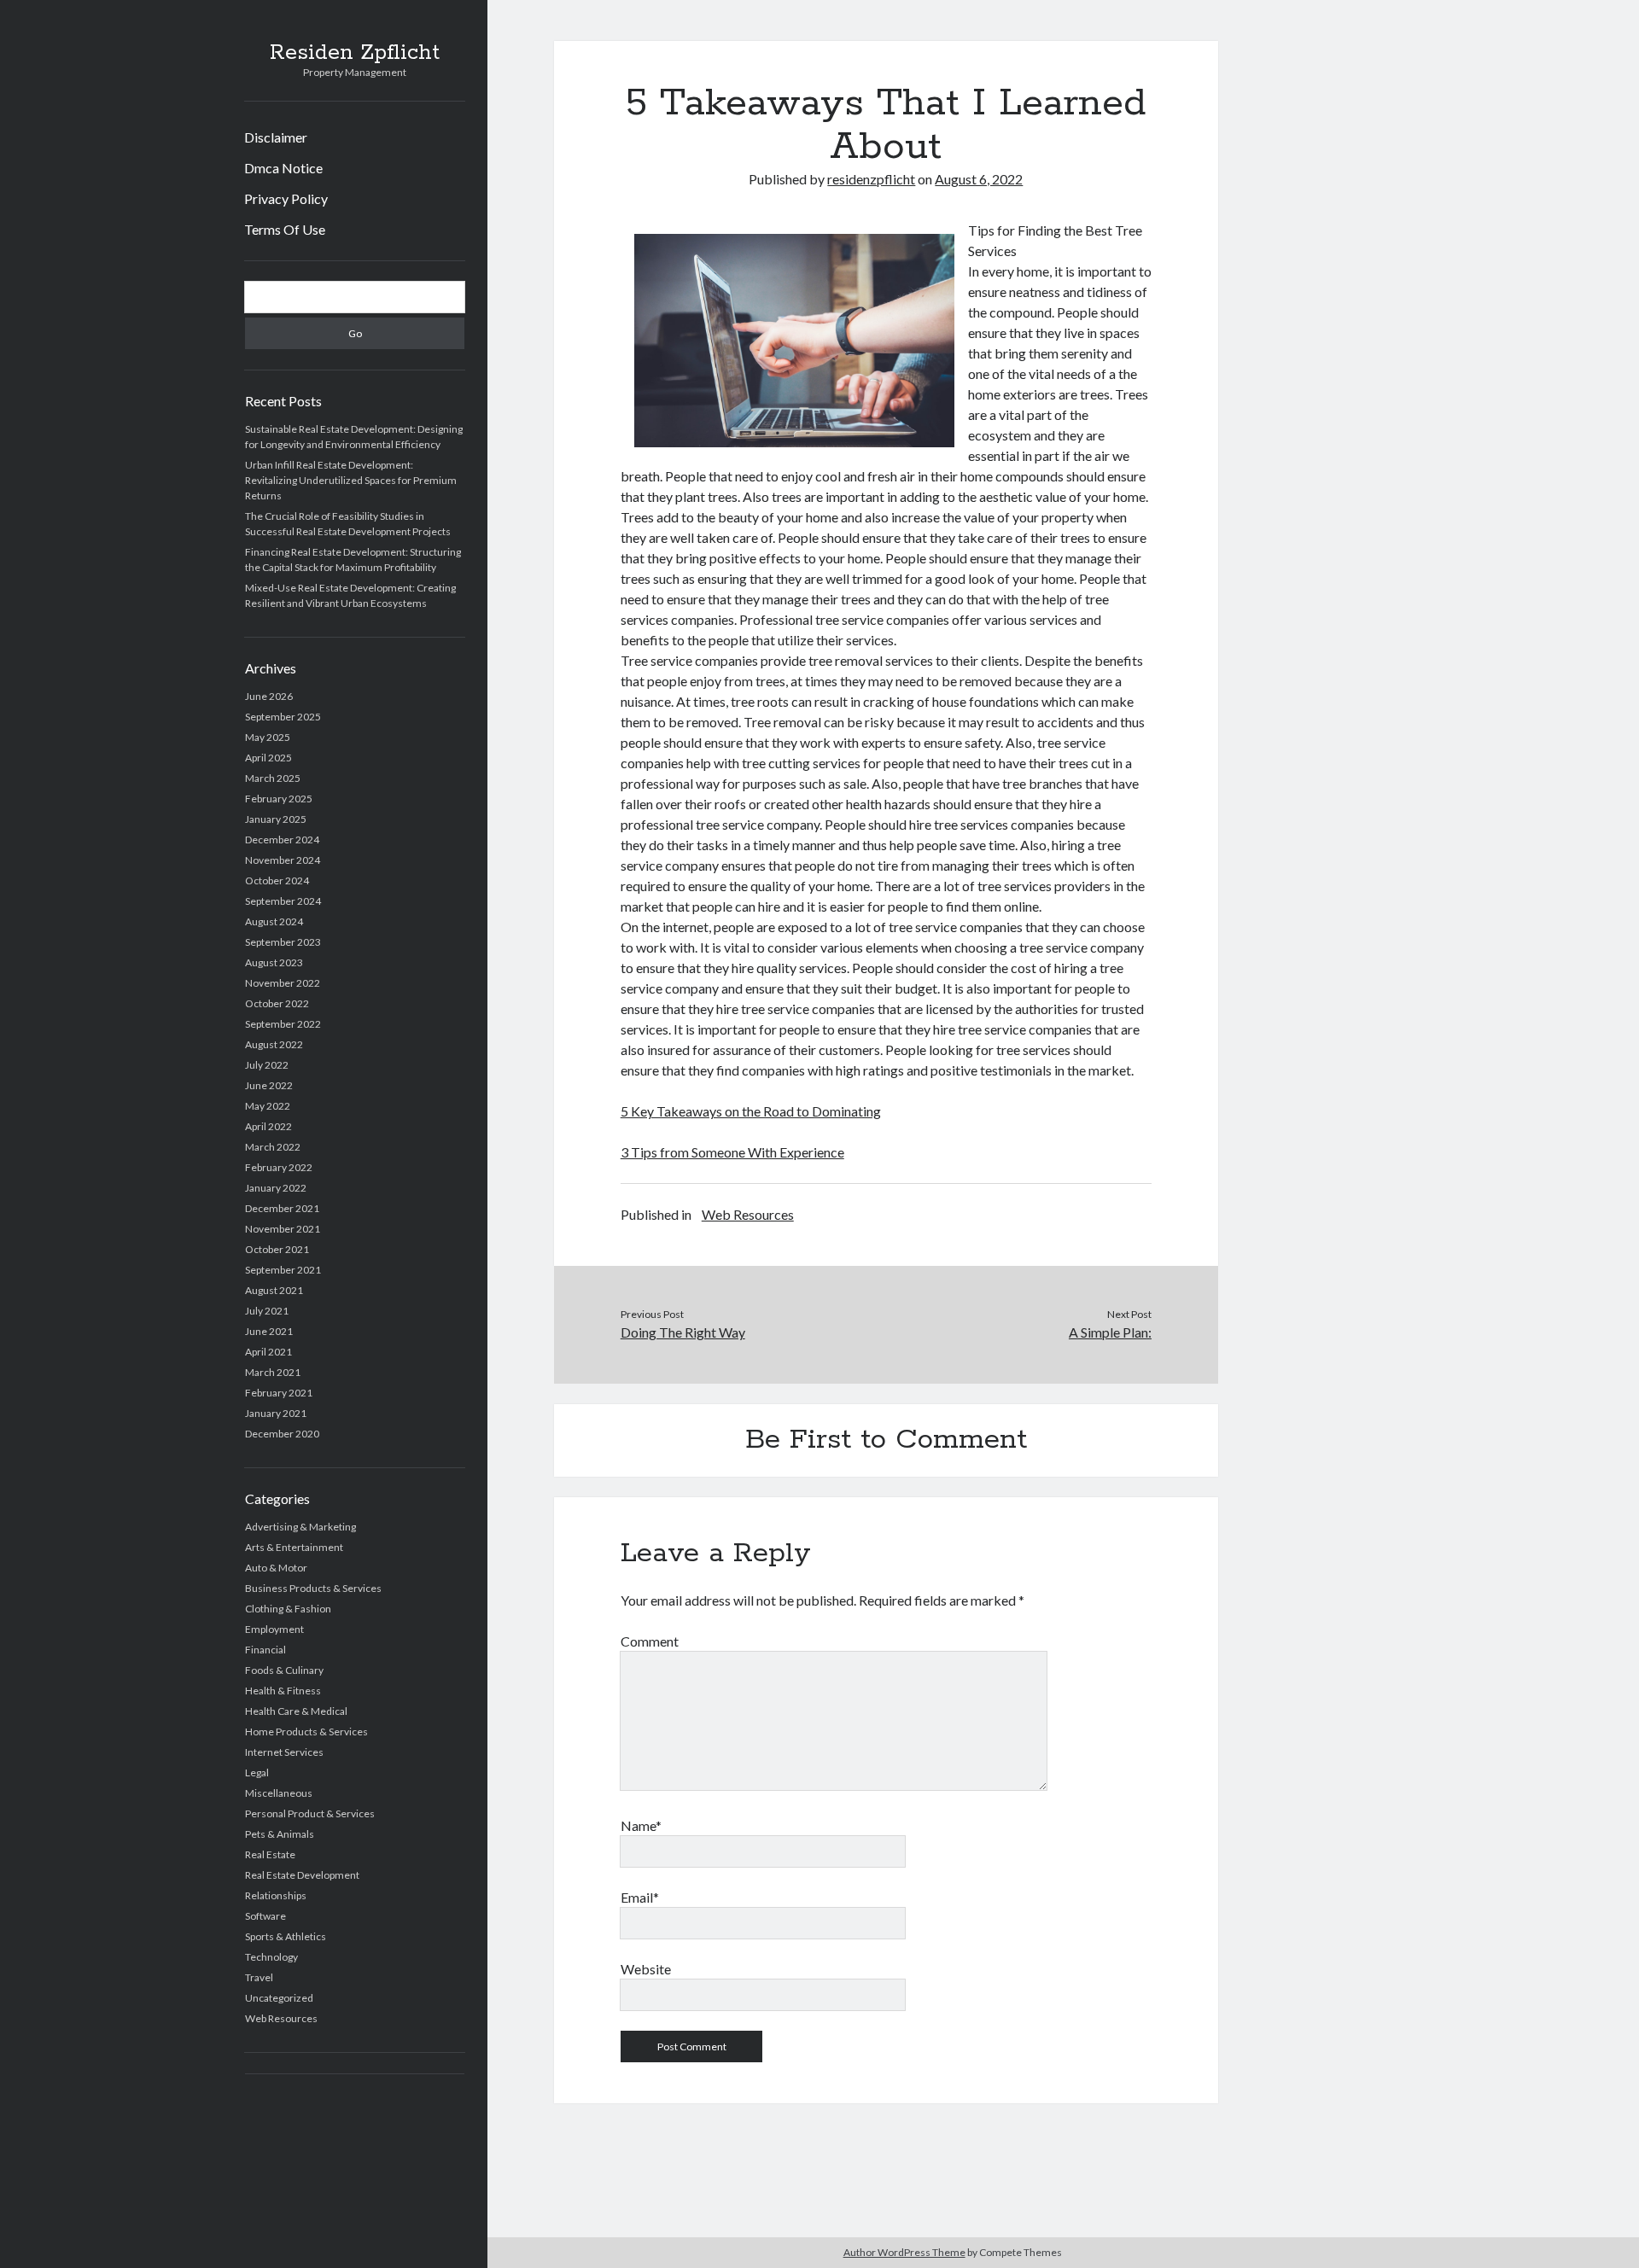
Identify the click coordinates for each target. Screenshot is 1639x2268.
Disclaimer (276, 137)
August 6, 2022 (979, 179)
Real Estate (270, 1854)
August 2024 (274, 921)
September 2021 (283, 1270)
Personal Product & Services (310, 1813)
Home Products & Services (306, 1732)
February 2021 (279, 1393)
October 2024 (277, 880)
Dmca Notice (283, 168)
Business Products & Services (313, 1588)
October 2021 (277, 1249)
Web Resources (281, 2018)
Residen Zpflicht (355, 53)
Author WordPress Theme (904, 2252)
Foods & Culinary (284, 1670)
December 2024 (282, 840)
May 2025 (268, 737)
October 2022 (277, 1003)
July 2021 (267, 1311)
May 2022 (268, 1106)
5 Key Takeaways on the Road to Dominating (751, 1111)
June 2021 (269, 1331)
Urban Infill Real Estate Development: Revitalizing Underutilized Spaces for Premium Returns (351, 480)
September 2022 (283, 1024)
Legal (257, 1772)
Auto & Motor (276, 1568)
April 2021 (268, 1352)
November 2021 (283, 1229)
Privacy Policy (286, 198)
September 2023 (283, 942)
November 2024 (283, 860)
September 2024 (283, 901)
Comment (650, 1641)
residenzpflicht (871, 179)
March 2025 (273, 778)
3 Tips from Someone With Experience (732, 1152)
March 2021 (273, 1372)
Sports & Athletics (286, 1936)
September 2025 (283, 717)
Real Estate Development (302, 1875)
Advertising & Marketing (300, 1527)
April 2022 (268, 1126)
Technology (271, 1957)
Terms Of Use (285, 229)
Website (646, 1969)
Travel (259, 1977)
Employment (274, 1629)
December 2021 (282, 1208)
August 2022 (274, 1044)
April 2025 (268, 758)
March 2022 (273, 1147)
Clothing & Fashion (288, 1609)
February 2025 (279, 799)
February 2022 (279, 1167)
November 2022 (283, 983)
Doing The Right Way (683, 1332)
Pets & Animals (280, 1834)
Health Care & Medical (296, 1711)
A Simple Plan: (1110, 1332)
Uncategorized (279, 1998)
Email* (640, 1897)
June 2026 (269, 696)
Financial (265, 1650)
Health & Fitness (283, 1691)
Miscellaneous (279, 1793)
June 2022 (269, 1085)
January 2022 (276, 1188)
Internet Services (284, 1752)
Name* (641, 1825)
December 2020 (282, 1434)
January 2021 (276, 1413)
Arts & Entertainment (294, 1547)
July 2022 (267, 1065)
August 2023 (274, 962)
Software (265, 1916)
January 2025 (276, 819)
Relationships (276, 1895)
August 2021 (274, 1290)
